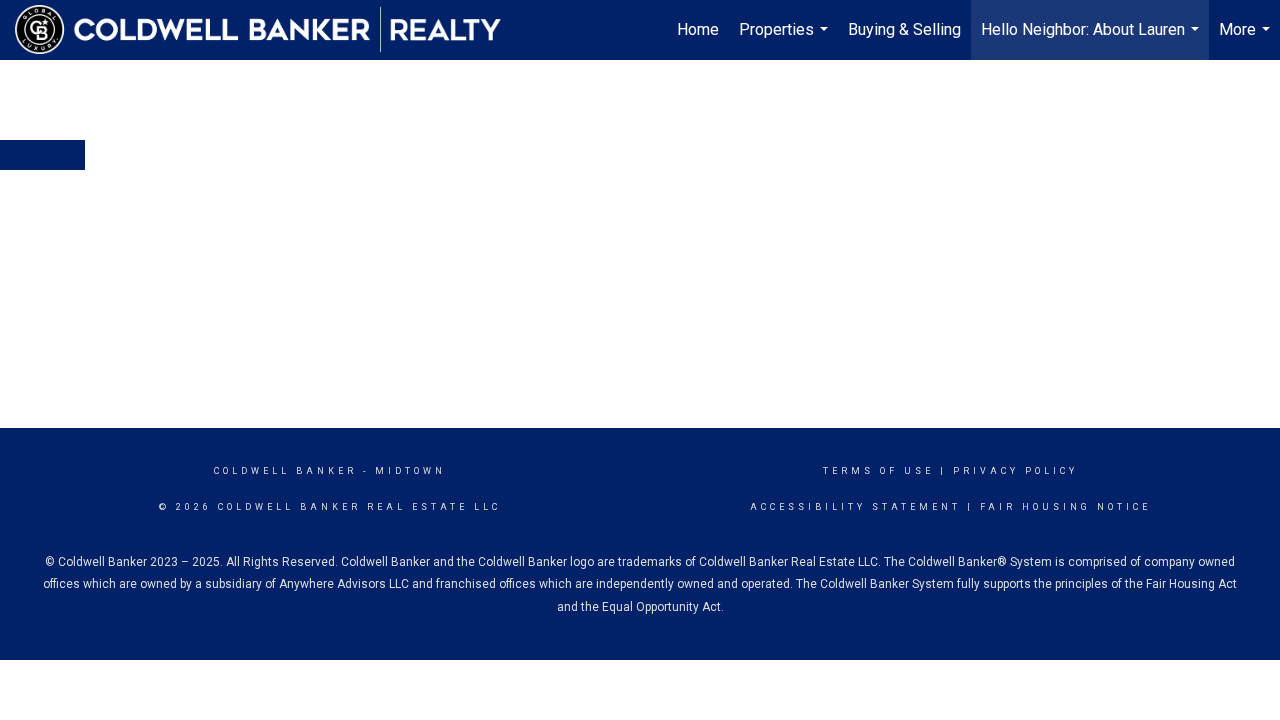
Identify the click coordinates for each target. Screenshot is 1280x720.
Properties (786, 40)
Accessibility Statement (855, 507)
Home (698, 29)
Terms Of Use (878, 471)
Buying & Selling (904, 29)
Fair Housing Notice (1065, 507)
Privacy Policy (1015, 471)
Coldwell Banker (285, 471)
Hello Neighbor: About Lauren (1092, 40)
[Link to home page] (268, 30)
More (1247, 40)
